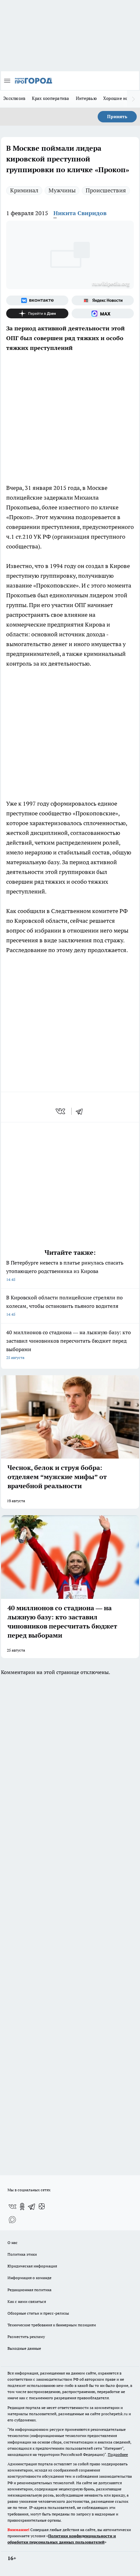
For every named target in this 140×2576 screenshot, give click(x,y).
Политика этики (22, 2254)
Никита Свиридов (80, 213)
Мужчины (62, 190)
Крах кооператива (50, 98)
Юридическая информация (32, 2266)
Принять (117, 117)
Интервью (86, 98)
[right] (133, 99)
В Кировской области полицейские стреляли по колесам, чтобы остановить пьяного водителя (64, 1305)
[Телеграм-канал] (32, 2207)
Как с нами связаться (27, 2301)
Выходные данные (24, 2348)
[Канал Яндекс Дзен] (37, 313)
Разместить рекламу (26, 2337)
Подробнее (118, 2454)
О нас (13, 2243)
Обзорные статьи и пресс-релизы (38, 2313)
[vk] (61, 1111)
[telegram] (81, 1111)
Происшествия (106, 190)
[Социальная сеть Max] (103, 313)
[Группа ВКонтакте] (37, 300)
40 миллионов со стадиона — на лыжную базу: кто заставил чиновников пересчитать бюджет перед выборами (69, 1344)
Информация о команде (29, 2278)
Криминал (24, 190)
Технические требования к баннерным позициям (52, 2325)
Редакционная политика (29, 2290)
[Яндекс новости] (103, 300)
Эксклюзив (14, 98)
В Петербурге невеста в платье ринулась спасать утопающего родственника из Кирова (65, 1271)
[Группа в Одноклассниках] (22, 2207)
